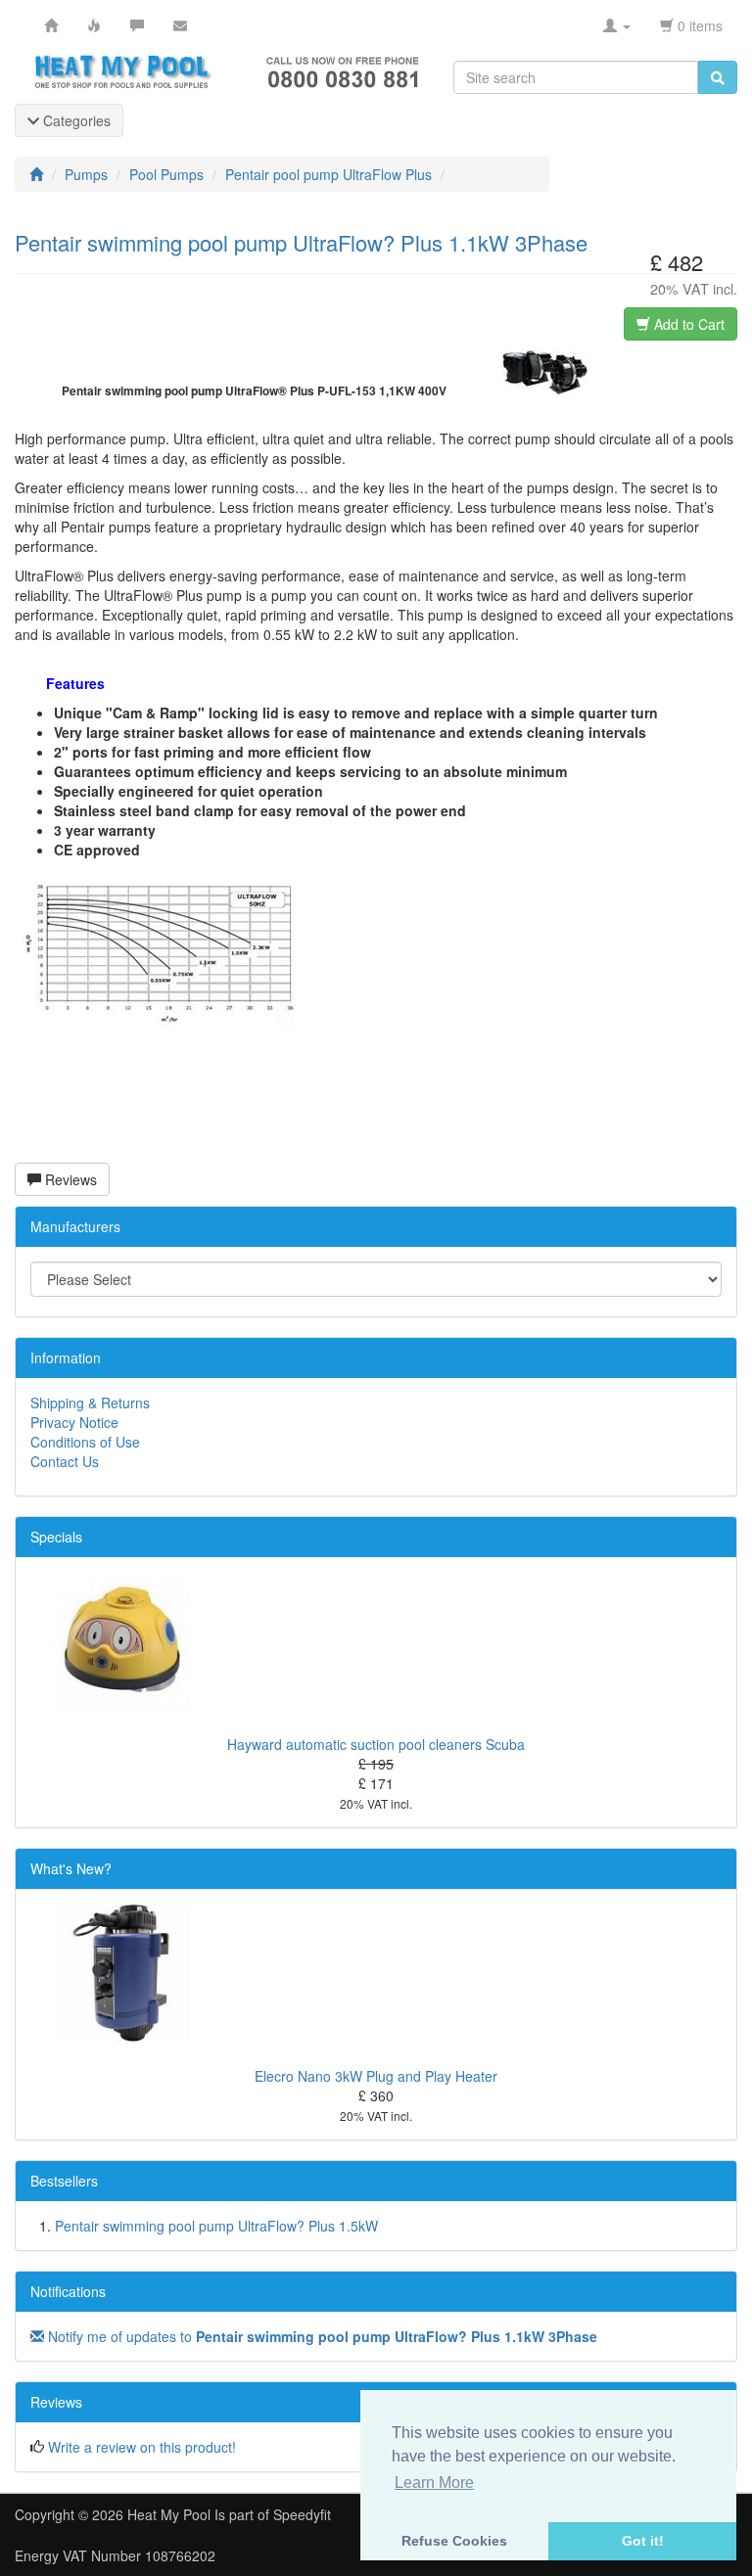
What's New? (71, 1868)
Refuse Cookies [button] (454, 2541)
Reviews (69, 1179)
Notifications (68, 2291)
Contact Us (65, 1461)
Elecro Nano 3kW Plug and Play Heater (376, 2076)
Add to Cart (687, 324)
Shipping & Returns (90, 1403)
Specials (56, 1537)
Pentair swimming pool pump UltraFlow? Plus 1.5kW (216, 2226)
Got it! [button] (643, 2541)
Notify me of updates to (321, 2336)
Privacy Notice (74, 1422)
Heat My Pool (169, 2514)
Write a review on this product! (142, 2447)
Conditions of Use (85, 1442)
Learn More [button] (434, 2483)
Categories (75, 120)
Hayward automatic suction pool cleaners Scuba (376, 1744)
